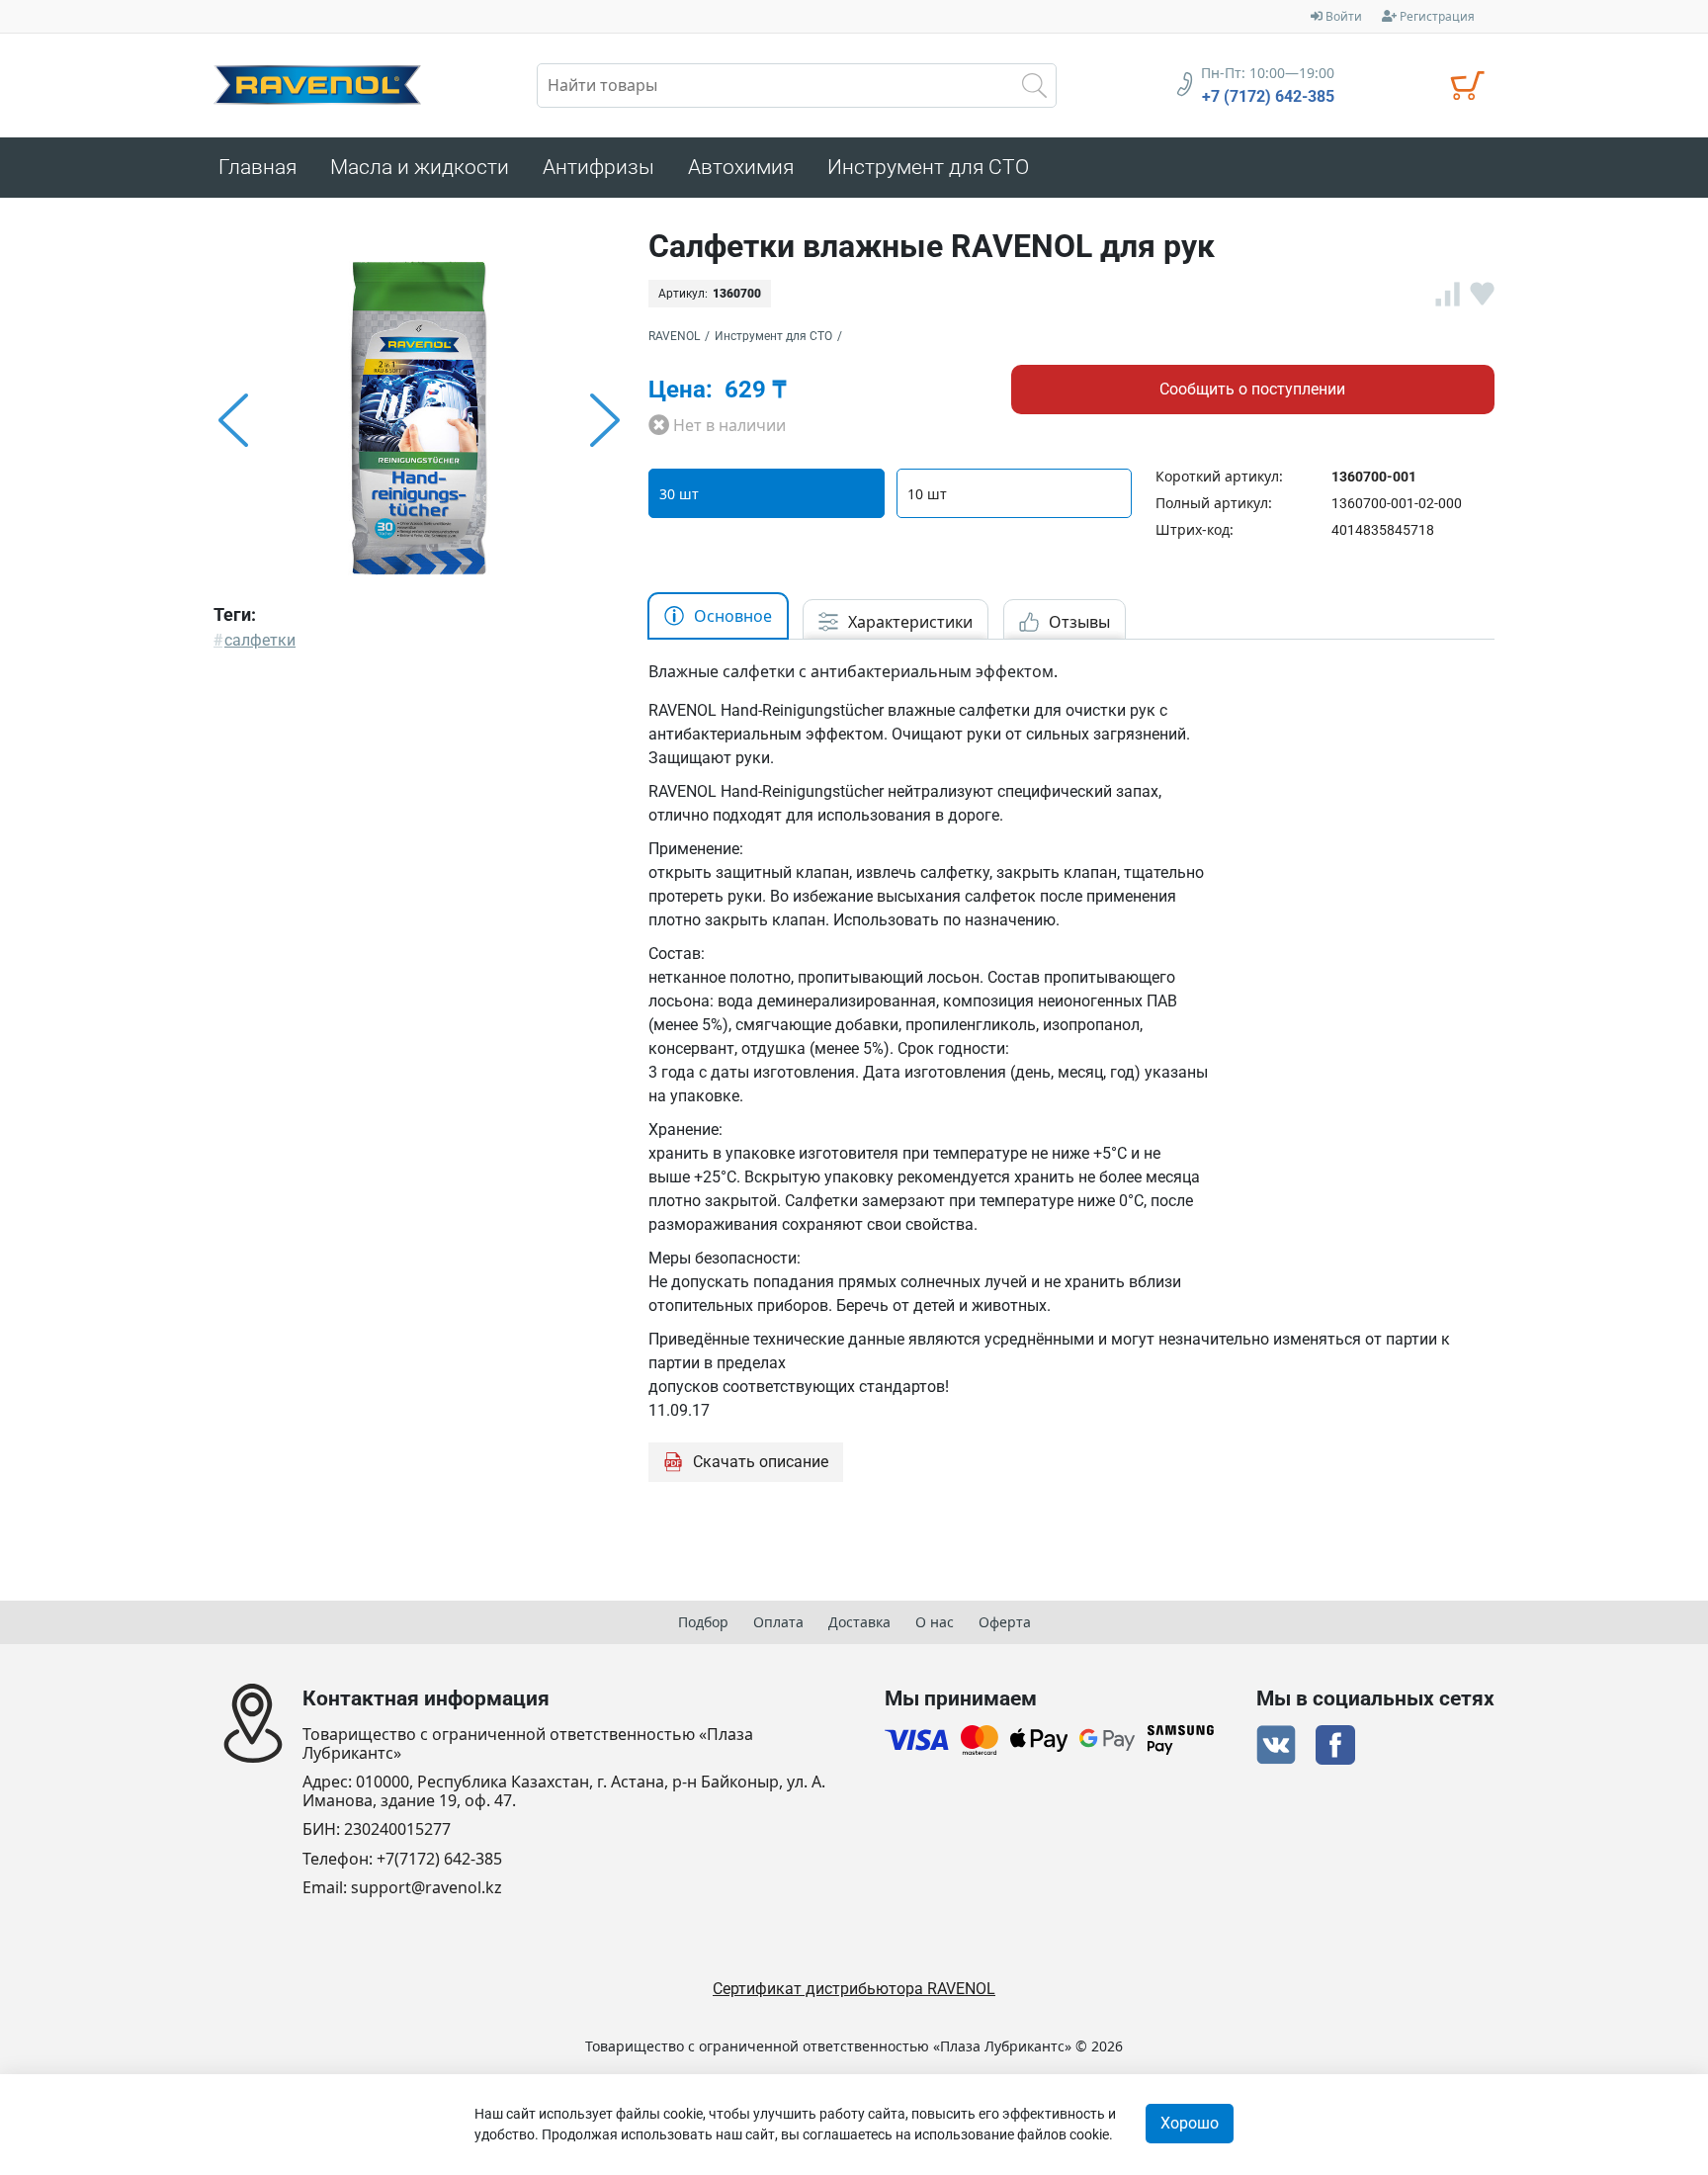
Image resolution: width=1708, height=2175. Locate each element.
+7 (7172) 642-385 (1268, 97)
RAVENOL (674, 336)
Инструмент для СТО (773, 336)
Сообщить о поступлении (1252, 389)
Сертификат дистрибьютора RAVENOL (854, 1989)
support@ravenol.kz (427, 1888)
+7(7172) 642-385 (439, 1859)
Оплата (778, 1622)
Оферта (1005, 1622)
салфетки (260, 640)
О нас (935, 1622)
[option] (419, 420)
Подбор (703, 1622)
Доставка (859, 1622)
